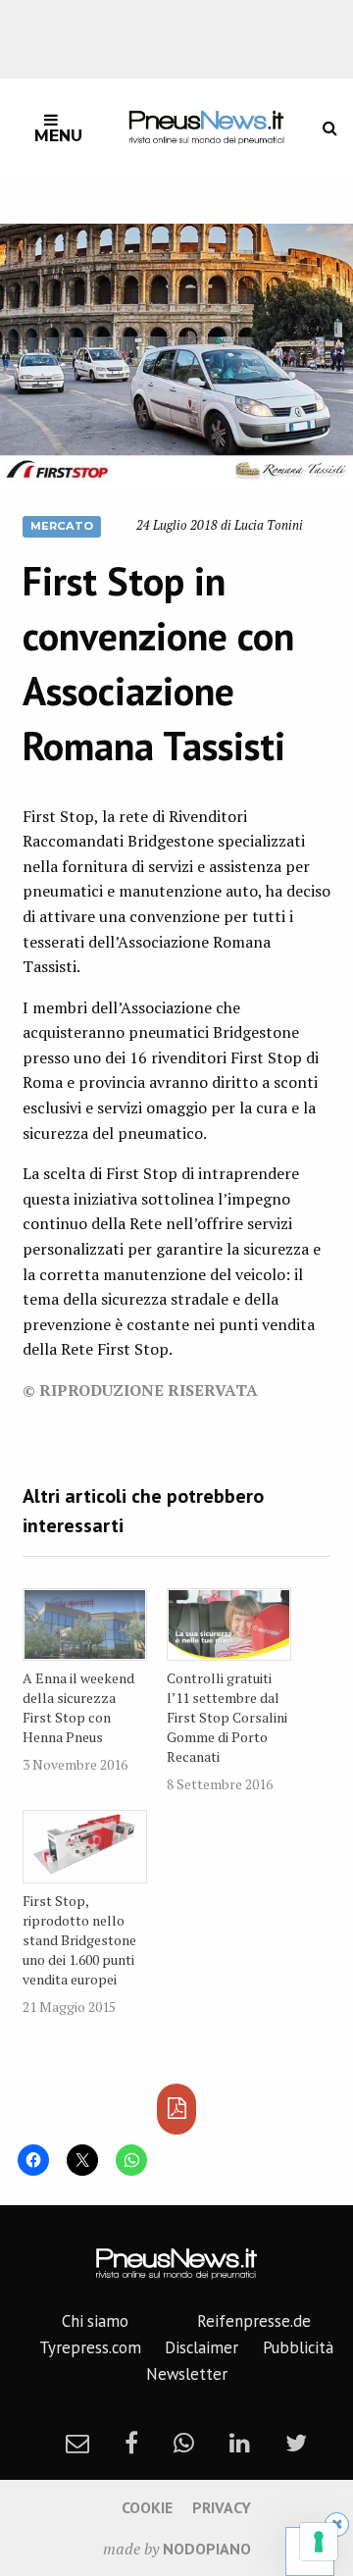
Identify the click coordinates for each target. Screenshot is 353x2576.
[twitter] (296, 2443)
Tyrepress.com (90, 2347)
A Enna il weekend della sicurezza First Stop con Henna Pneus (78, 1707)
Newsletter (187, 2374)
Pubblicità (298, 2347)
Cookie (147, 2507)
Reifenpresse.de (254, 2321)
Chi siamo (95, 2321)
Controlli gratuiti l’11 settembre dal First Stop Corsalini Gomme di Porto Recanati (227, 1717)
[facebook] (131, 2443)
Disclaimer (202, 2347)
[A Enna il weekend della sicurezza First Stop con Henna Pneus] (85, 1624)
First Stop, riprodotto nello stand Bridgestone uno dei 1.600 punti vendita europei (79, 1940)
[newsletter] (77, 2443)
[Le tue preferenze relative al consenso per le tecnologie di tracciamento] (319, 2542)
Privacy (222, 2507)
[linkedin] (240, 2443)
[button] (176, 356)
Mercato (62, 526)
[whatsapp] (184, 2443)
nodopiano (207, 2549)
